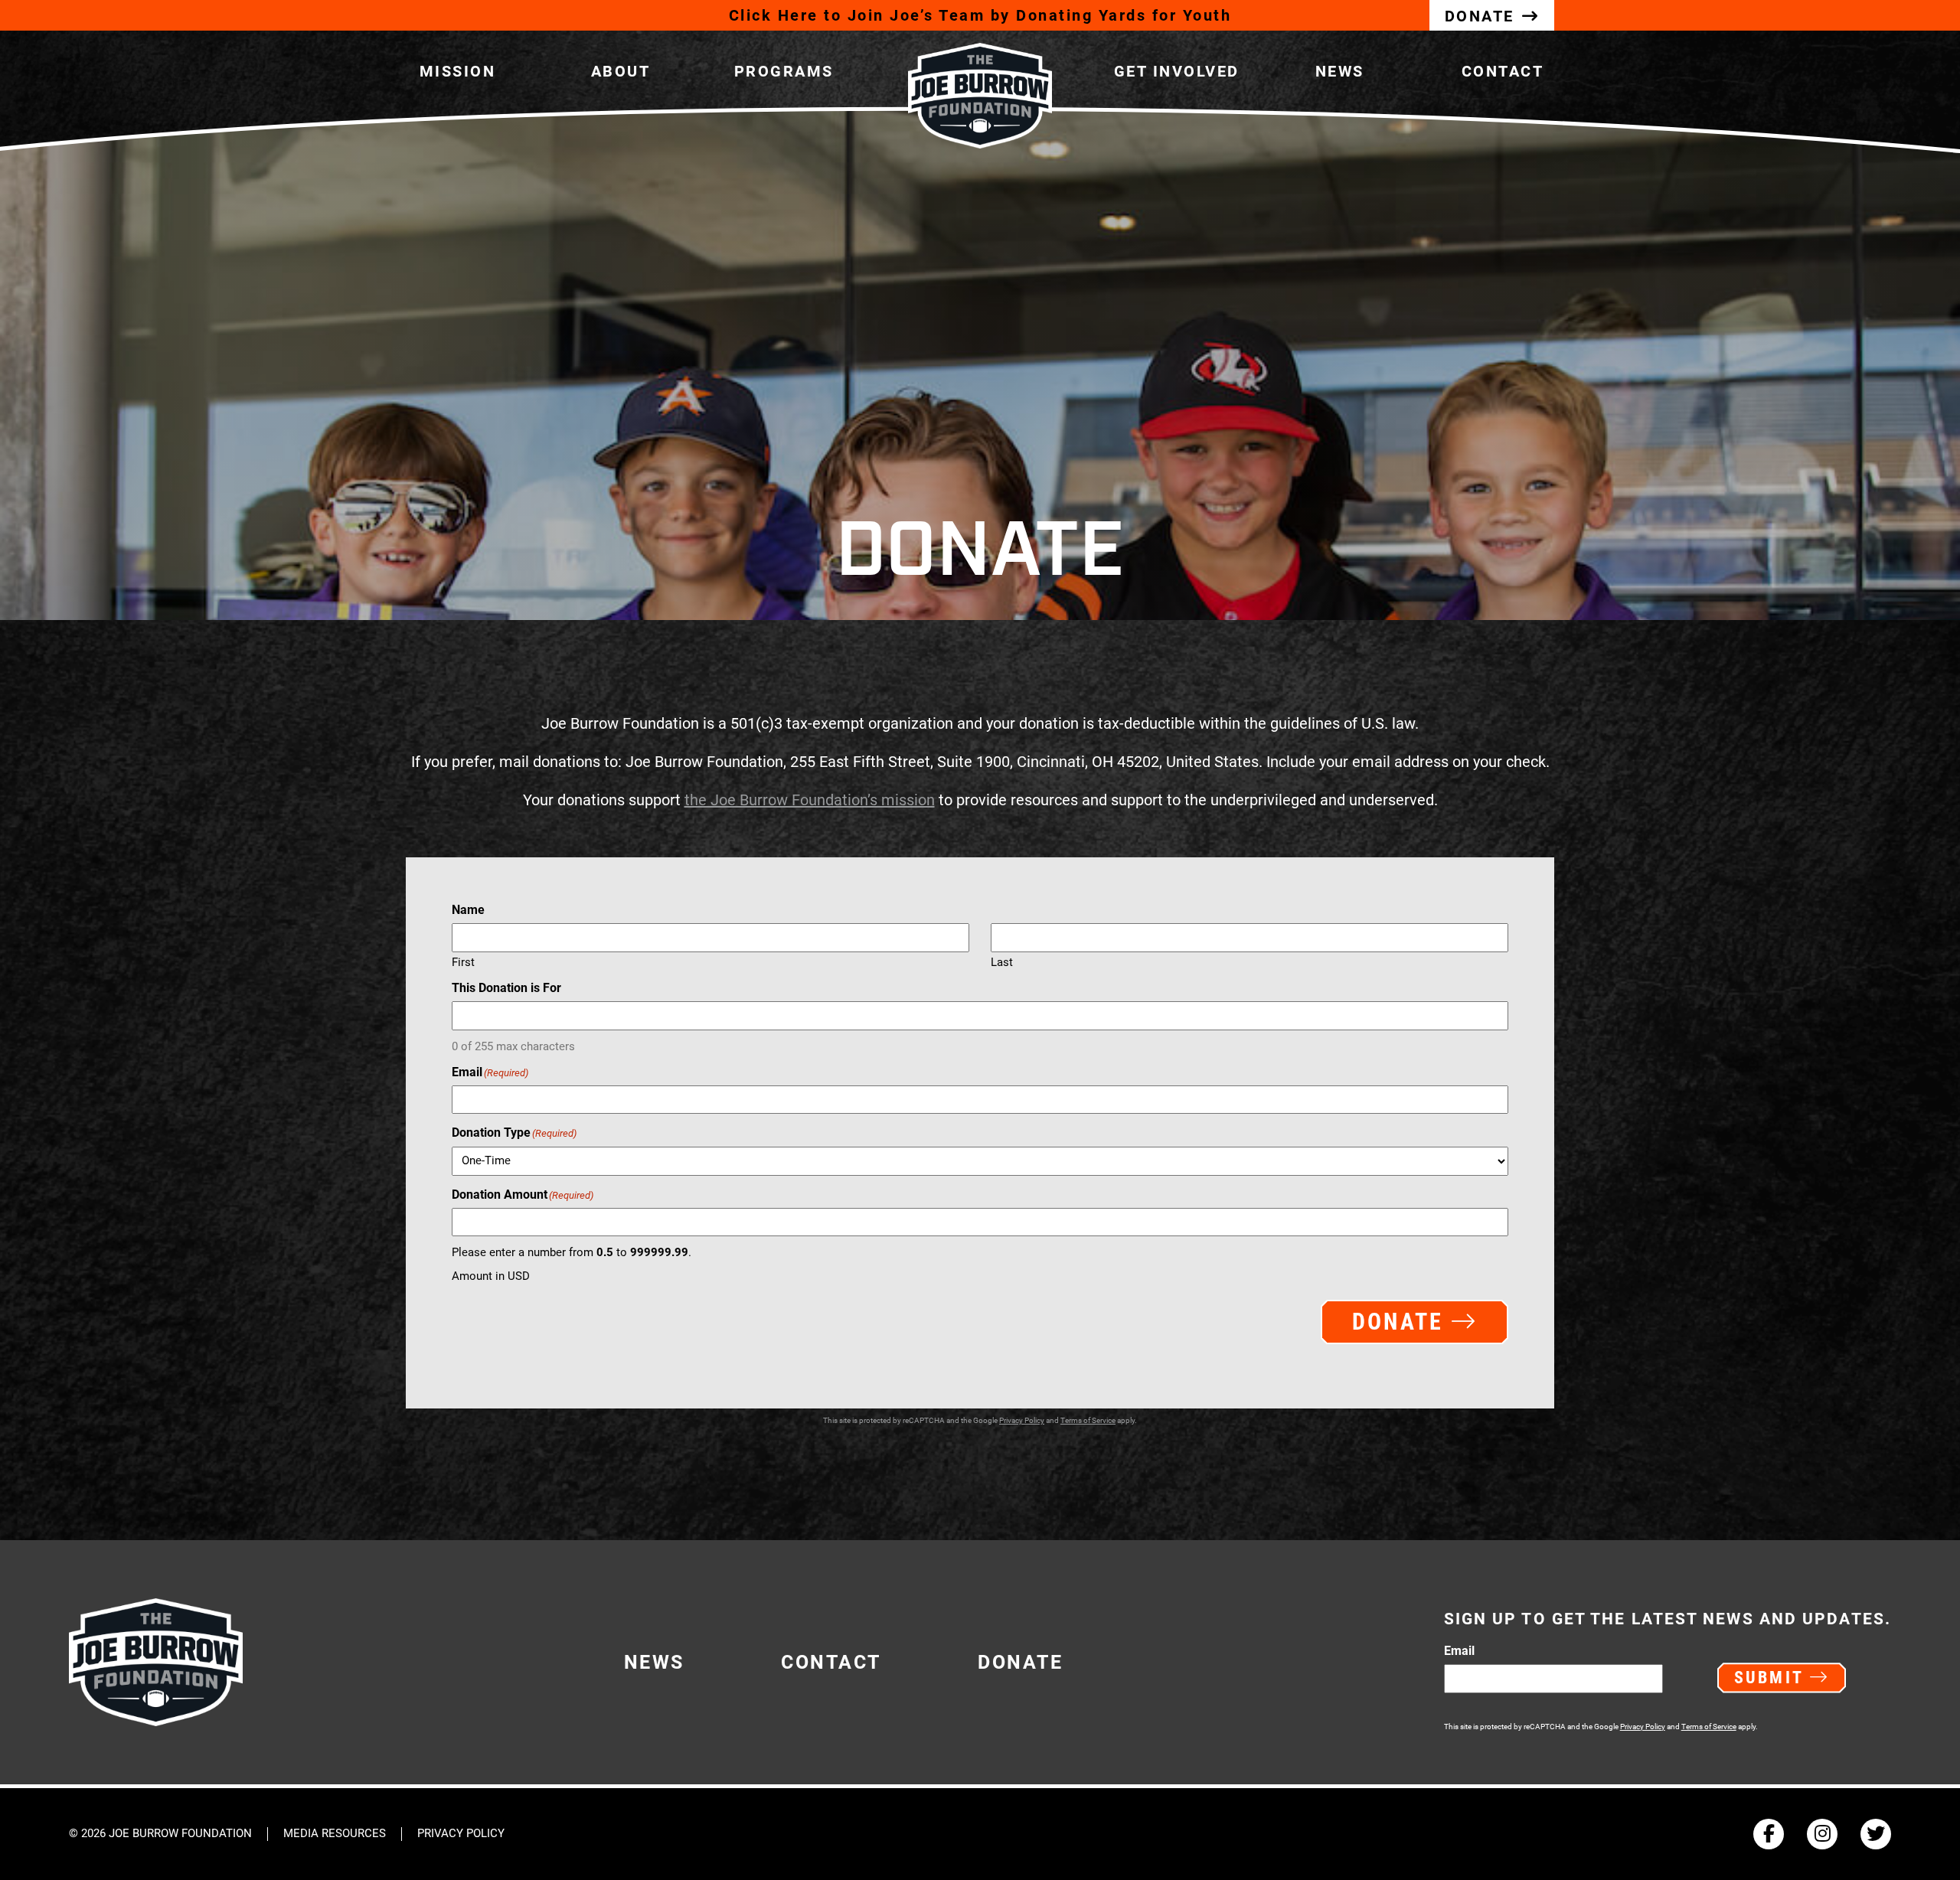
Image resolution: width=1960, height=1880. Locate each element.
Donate (1020, 1662)
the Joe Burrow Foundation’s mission (810, 800)
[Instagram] (1822, 1834)
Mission (458, 71)
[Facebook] (1769, 1834)
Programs (784, 71)
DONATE (1480, 16)
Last (1002, 962)
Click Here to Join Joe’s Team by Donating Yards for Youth (980, 15)
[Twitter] (1876, 1834)
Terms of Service (1088, 1420)
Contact (1503, 71)
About (621, 71)
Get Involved (1177, 71)
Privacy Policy (1022, 1420)
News (1340, 71)
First (463, 962)
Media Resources (335, 1834)
